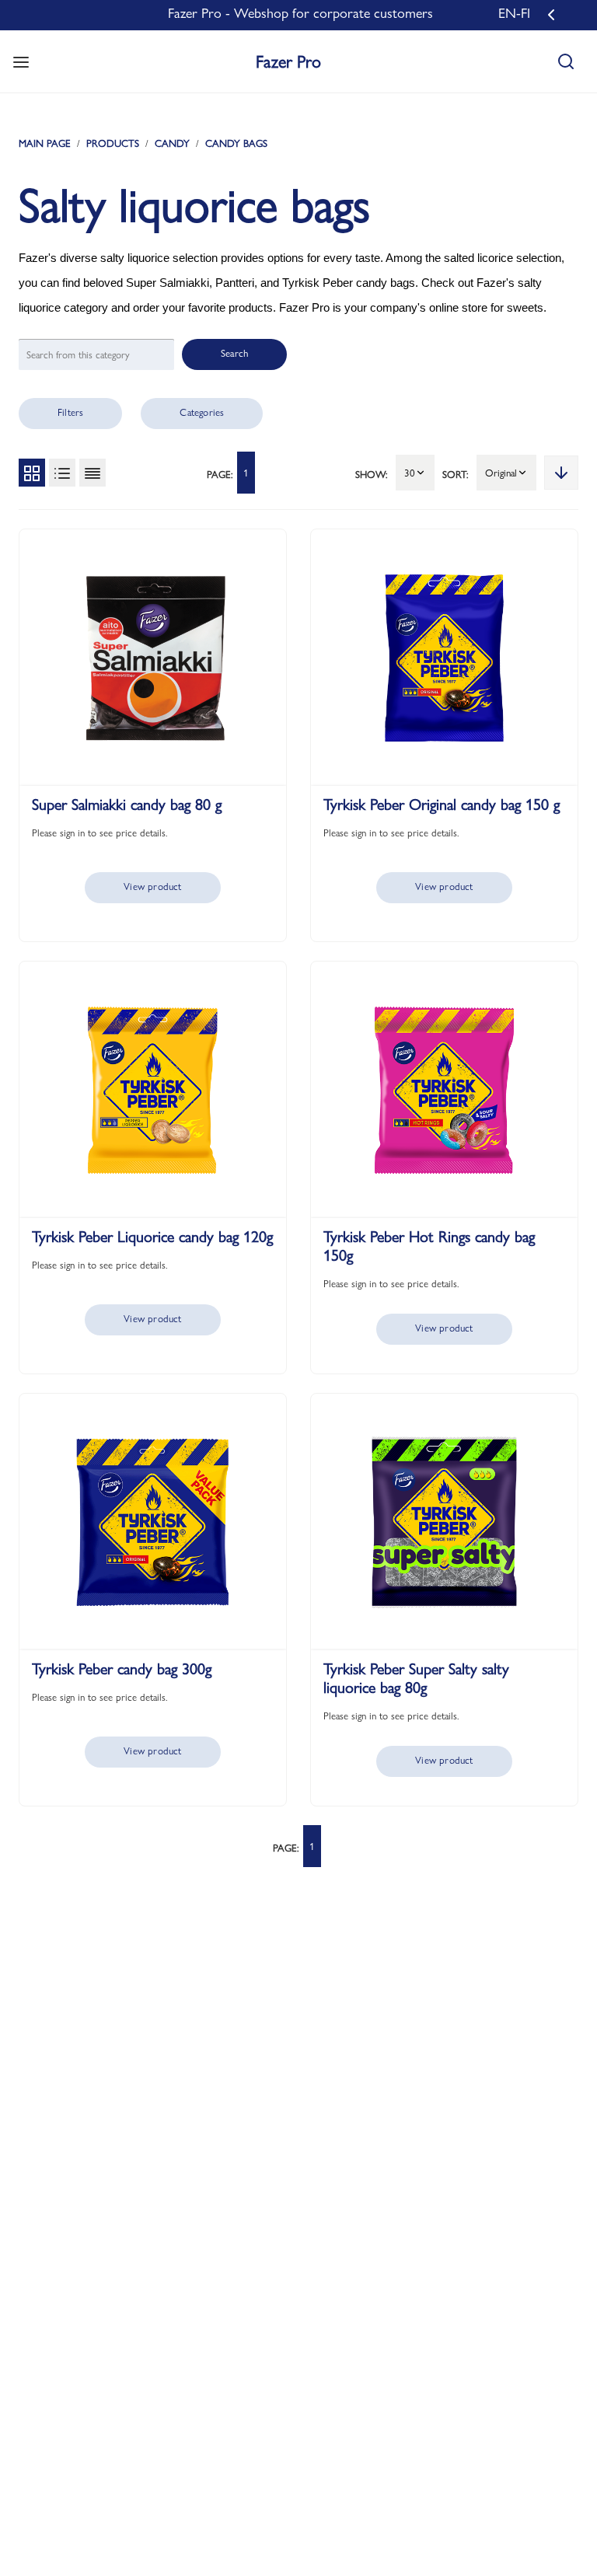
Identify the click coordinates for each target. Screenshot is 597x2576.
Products (113, 143)
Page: (220, 474)
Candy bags (236, 143)
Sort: (456, 474)
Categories (202, 412)
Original (501, 473)
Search (234, 353)
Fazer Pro (288, 61)
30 (410, 473)
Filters (70, 412)
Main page (45, 143)
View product (152, 886)
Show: (372, 474)
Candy (172, 143)
